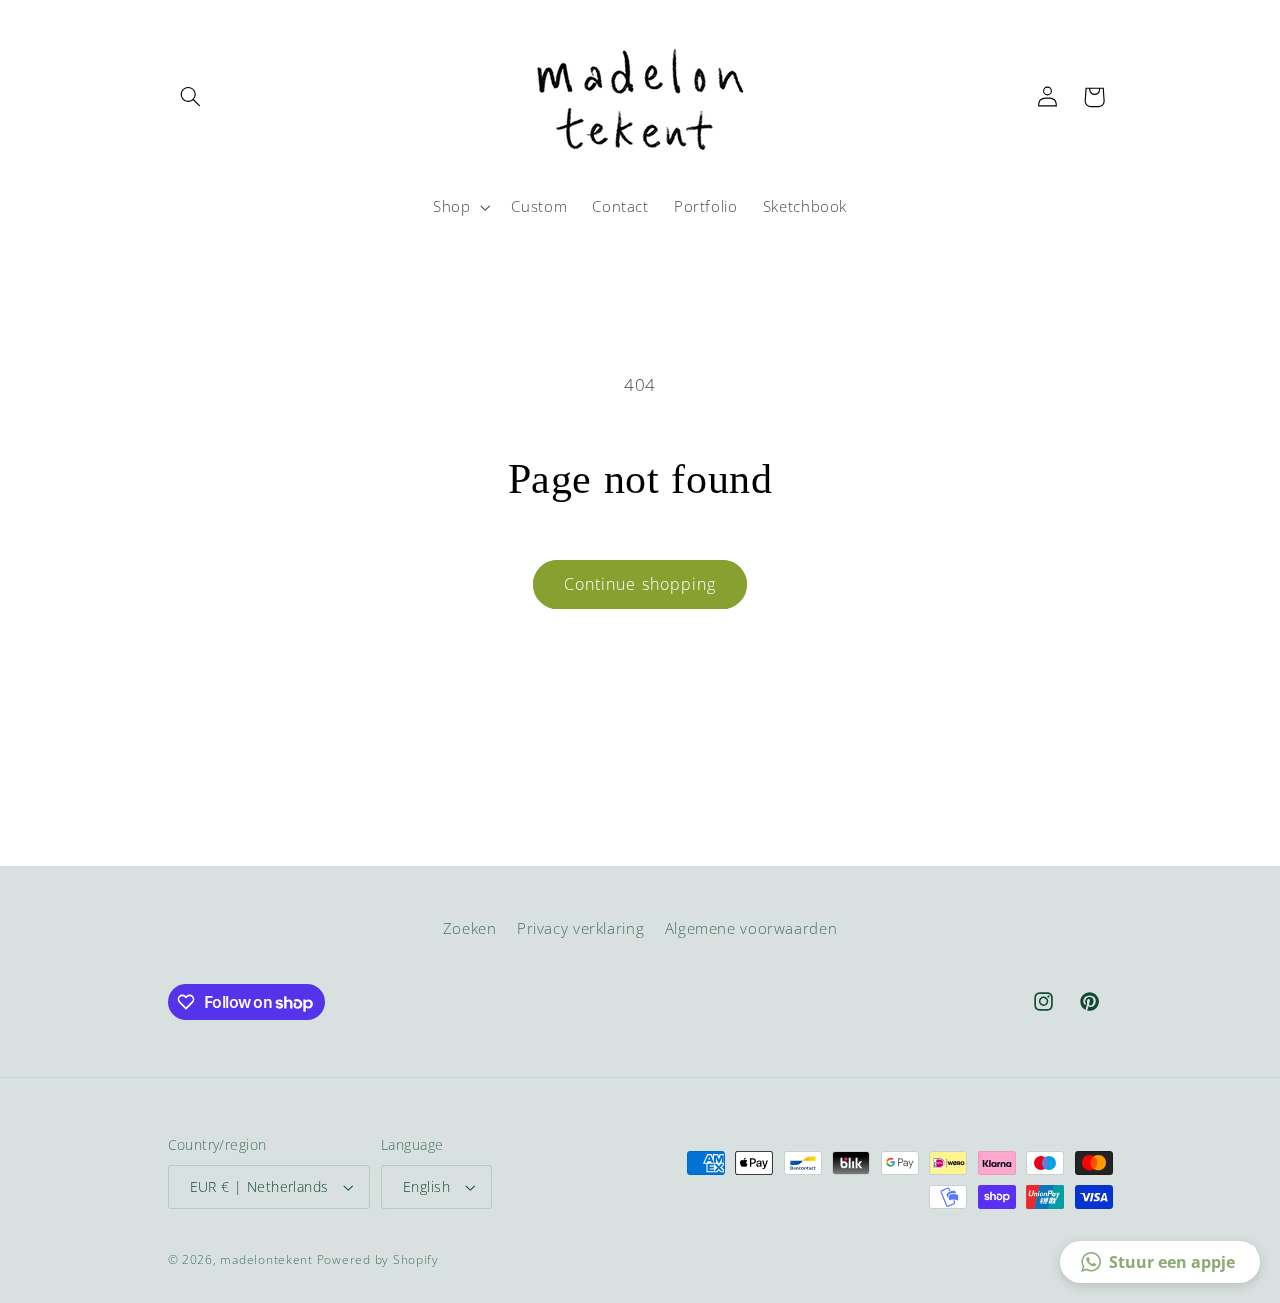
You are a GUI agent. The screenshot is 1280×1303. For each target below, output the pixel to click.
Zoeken (470, 928)
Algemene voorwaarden (751, 928)
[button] (191, 97)
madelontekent (266, 1259)
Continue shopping (640, 584)
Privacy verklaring (580, 928)
